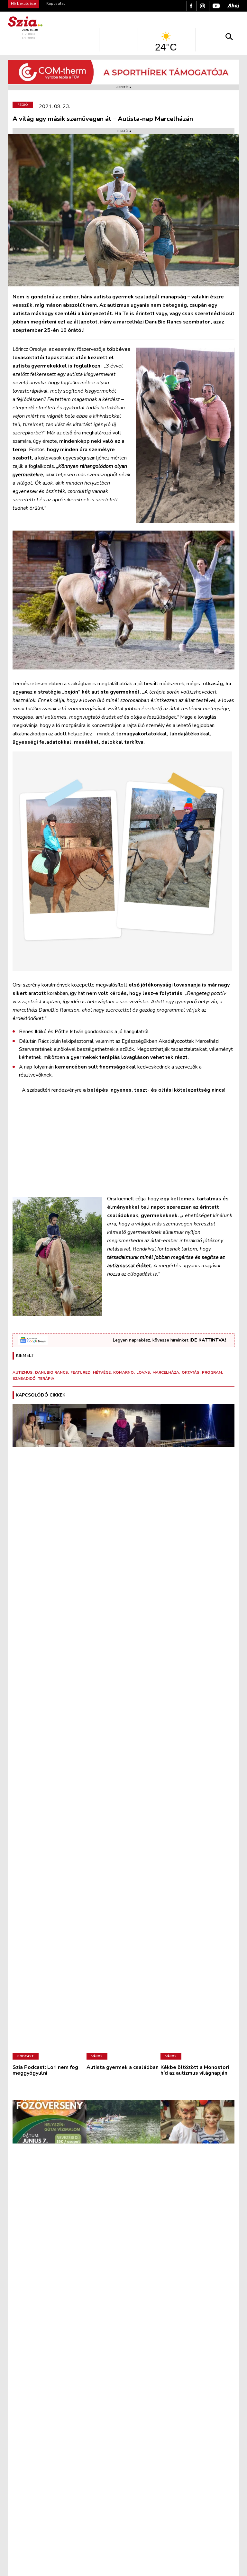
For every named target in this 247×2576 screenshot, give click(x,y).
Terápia (46, 1379)
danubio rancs (51, 1372)
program (212, 1372)
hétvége (102, 1372)
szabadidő (24, 1379)
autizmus (23, 1372)
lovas (143, 1372)
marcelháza (166, 1372)
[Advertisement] (123, 1144)
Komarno (123, 1372)
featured (80, 1372)
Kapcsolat (56, 4)
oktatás (191, 1372)
